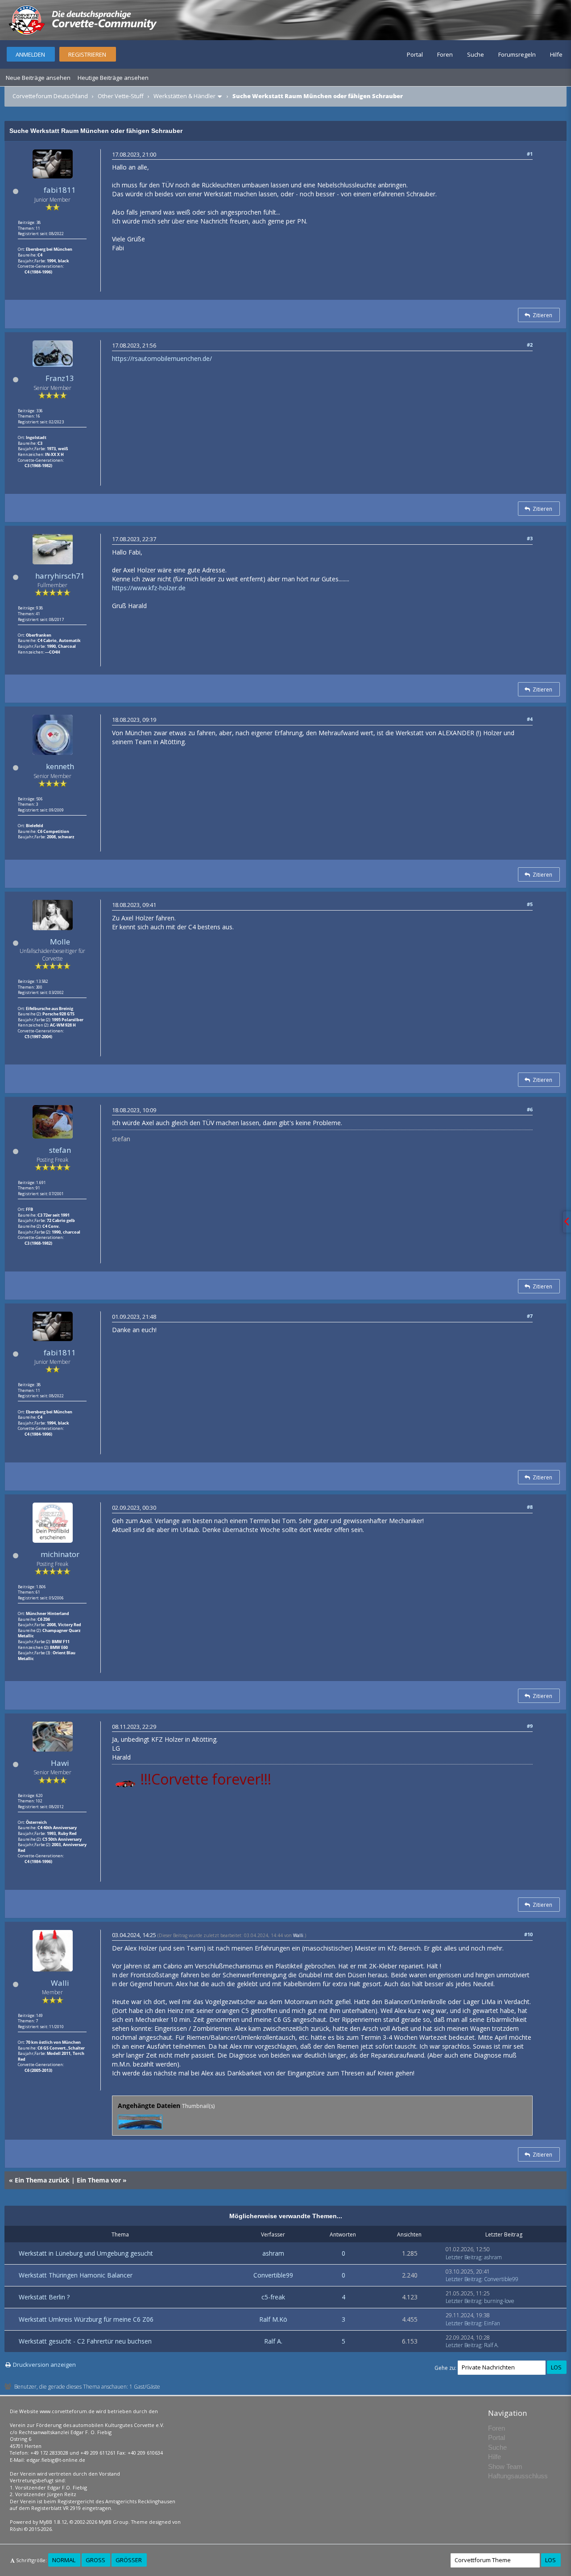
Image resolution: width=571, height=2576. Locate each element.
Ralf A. (273, 2341)
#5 (530, 904)
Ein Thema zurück (42, 2180)
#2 (530, 345)
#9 (530, 1726)
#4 (530, 719)
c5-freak (273, 2297)
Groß (95, 2560)
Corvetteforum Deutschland (50, 96)
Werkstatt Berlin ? (44, 2297)
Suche (476, 54)
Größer (129, 2560)
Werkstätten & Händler (184, 96)
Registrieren (87, 54)
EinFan (492, 2323)
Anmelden (30, 54)
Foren (445, 54)
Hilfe (556, 54)
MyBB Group (114, 2522)
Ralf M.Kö (273, 2319)
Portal (415, 54)
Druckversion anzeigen (44, 2365)
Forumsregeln (517, 54)
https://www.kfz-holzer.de (149, 588)
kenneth (60, 766)
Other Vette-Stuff (121, 96)
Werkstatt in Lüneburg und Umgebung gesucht (86, 2253)
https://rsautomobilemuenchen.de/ (162, 358)
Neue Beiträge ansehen (38, 78)
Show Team (505, 2466)
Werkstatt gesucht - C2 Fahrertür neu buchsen (85, 2341)
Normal (64, 2560)
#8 (530, 1507)
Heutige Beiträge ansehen (113, 78)
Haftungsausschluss (518, 2476)
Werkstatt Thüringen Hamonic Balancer (76, 2275)
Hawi (60, 1763)
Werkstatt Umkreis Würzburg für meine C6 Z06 (86, 2319)
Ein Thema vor (99, 2180)
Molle (60, 942)
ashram (273, 2253)
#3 (530, 538)
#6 (530, 1109)
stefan (60, 1150)
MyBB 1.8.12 (53, 2522)
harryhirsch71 (60, 576)
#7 (530, 1316)
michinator (60, 1554)
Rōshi (16, 2529)
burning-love (499, 2301)
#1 (530, 154)
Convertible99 (273, 2275)
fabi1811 (60, 190)
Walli (60, 1983)
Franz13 (60, 378)
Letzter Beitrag (463, 2257)
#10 (528, 1934)
